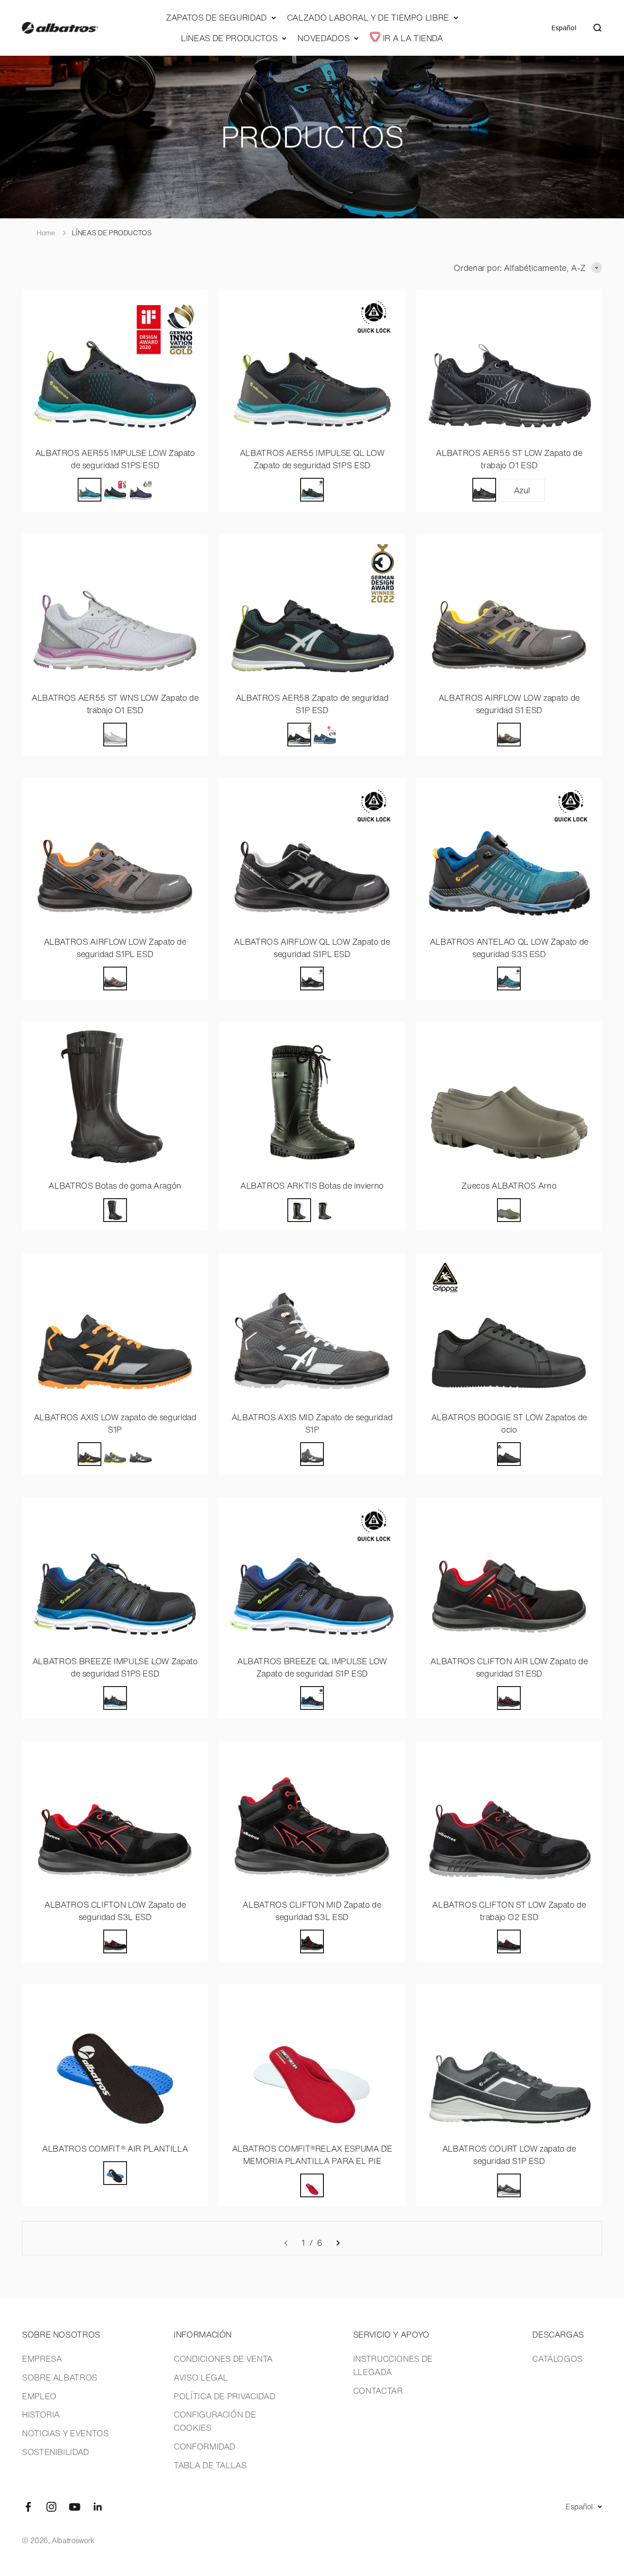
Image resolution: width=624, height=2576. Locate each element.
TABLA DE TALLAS (210, 2465)
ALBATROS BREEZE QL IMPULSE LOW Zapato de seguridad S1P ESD (312, 1667)
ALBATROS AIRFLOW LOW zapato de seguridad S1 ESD (509, 704)
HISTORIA (41, 2414)
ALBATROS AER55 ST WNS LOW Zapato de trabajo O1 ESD (115, 704)
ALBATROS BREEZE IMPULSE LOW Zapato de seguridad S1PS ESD (115, 1667)
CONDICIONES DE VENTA (223, 2359)
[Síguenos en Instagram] (51, 2507)
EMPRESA (42, 2359)
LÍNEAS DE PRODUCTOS (229, 38)
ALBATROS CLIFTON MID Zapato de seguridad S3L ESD (312, 1911)
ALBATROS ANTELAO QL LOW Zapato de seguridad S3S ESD (509, 948)
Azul (522, 490)
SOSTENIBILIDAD (56, 2452)
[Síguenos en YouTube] (75, 2507)
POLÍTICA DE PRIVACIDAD (224, 2396)
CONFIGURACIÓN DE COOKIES (215, 2421)
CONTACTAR (378, 2391)
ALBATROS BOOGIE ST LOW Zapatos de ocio (509, 1423)
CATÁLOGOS (557, 2359)
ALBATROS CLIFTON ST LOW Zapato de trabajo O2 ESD (509, 1911)
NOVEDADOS (323, 38)
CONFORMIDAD (204, 2446)
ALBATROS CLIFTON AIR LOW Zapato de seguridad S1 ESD (509, 1667)
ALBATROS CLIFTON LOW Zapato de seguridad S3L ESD (115, 1911)
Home (46, 233)
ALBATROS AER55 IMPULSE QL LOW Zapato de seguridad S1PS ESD (312, 459)
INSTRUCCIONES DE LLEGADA (393, 2365)
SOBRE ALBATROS (60, 2377)
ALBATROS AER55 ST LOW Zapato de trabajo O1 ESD (509, 459)
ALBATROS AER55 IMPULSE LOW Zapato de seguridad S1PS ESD (115, 459)
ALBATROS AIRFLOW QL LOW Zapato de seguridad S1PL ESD (312, 948)
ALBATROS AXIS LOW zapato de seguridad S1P (115, 1423)
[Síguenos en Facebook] (28, 2507)
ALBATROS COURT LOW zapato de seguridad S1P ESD (509, 2155)
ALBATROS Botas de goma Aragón (115, 1185)
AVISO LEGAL (201, 2377)
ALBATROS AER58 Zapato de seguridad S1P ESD (312, 704)
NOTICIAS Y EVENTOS (65, 2433)
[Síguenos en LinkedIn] (98, 2507)
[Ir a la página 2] (338, 2243)
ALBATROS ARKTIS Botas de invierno (312, 1185)
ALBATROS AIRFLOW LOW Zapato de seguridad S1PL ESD (115, 948)
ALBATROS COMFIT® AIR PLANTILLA (115, 2148)
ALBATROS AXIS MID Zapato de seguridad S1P (312, 1423)
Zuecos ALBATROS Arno (509, 1185)
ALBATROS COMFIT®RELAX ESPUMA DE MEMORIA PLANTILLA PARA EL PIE (312, 2155)
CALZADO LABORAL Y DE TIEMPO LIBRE (368, 17)
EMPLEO (39, 2396)
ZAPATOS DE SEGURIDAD (216, 17)
